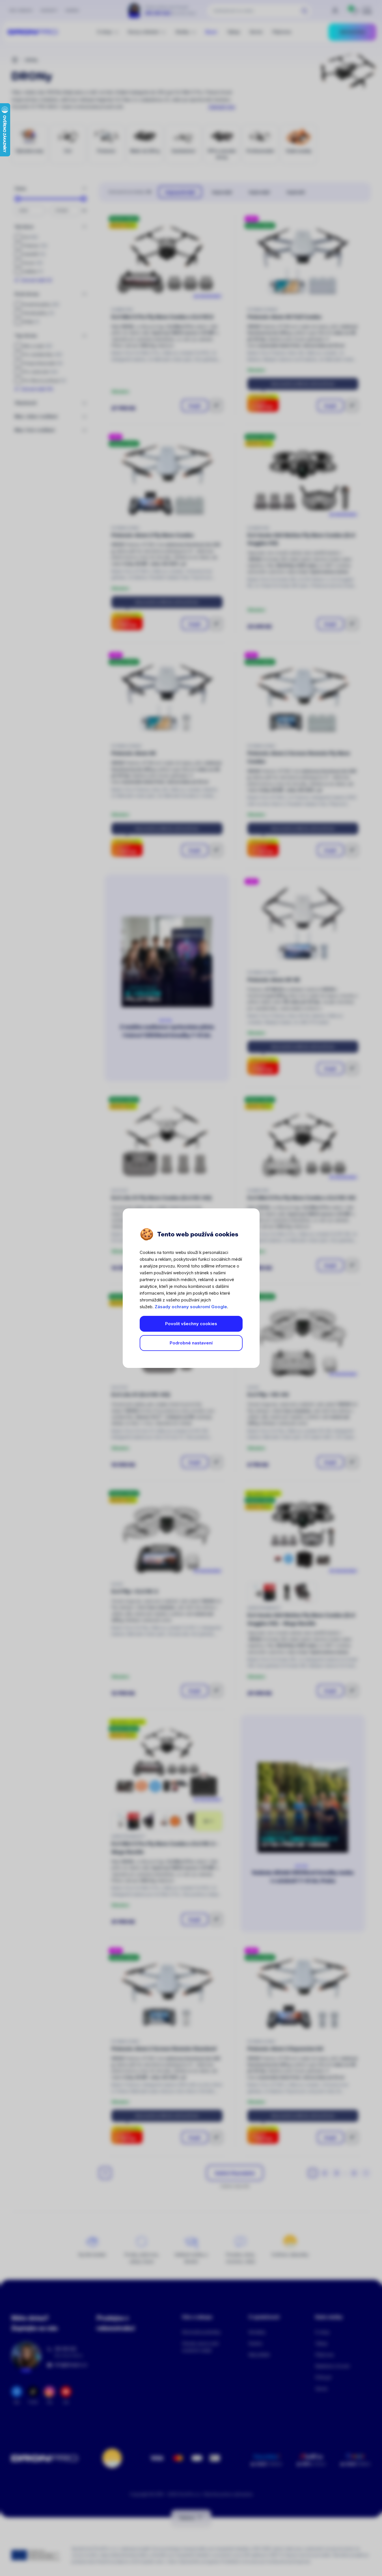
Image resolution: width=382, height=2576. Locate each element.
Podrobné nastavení (191, 1343)
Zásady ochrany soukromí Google (191, 1307)
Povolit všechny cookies (191, 1324)
